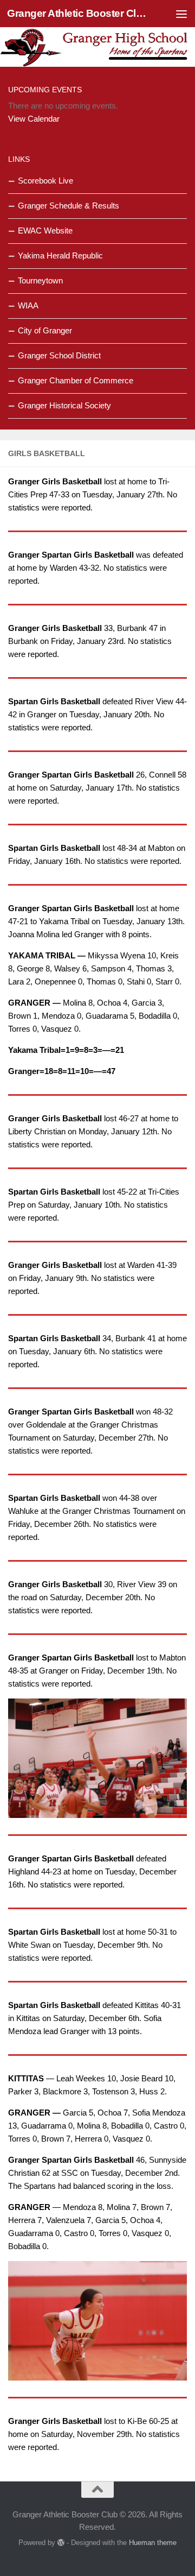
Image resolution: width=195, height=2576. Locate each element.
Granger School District (59, 355)
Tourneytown (40, 280)
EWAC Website (45, 231)
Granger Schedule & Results (69, 206)
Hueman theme (153, 2543)
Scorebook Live (45, 181)
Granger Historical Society (64, 405)
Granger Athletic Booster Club (77, 13)
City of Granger (45, 330)
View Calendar (34, 119)
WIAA (28, 305)
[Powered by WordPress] (61, 2543)
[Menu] (181, 14)
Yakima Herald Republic (60, 255)
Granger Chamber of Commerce (76, 380)
